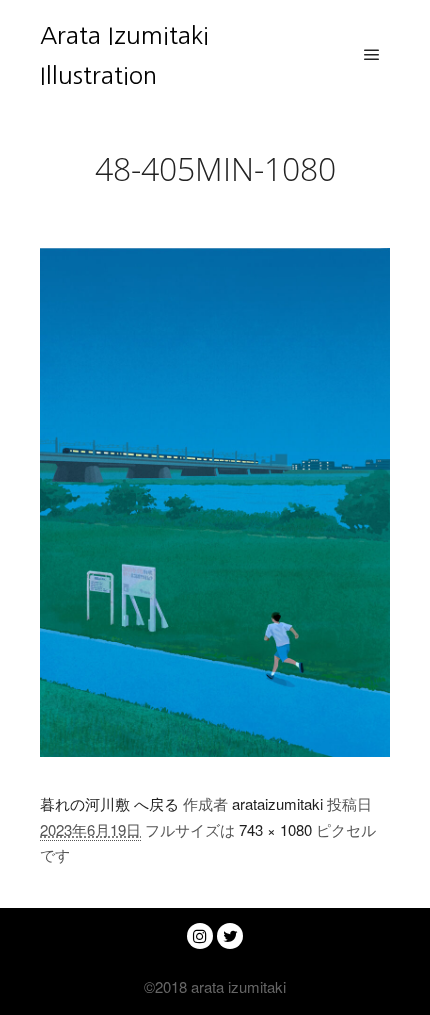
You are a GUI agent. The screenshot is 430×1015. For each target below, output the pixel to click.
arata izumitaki (236, 986)
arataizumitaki (277, 803)
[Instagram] (200, 936)
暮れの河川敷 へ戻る (109, 803)
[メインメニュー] (372, 55)
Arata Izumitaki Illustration (124, 55)
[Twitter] (230, 936)
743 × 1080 (275, 829)
